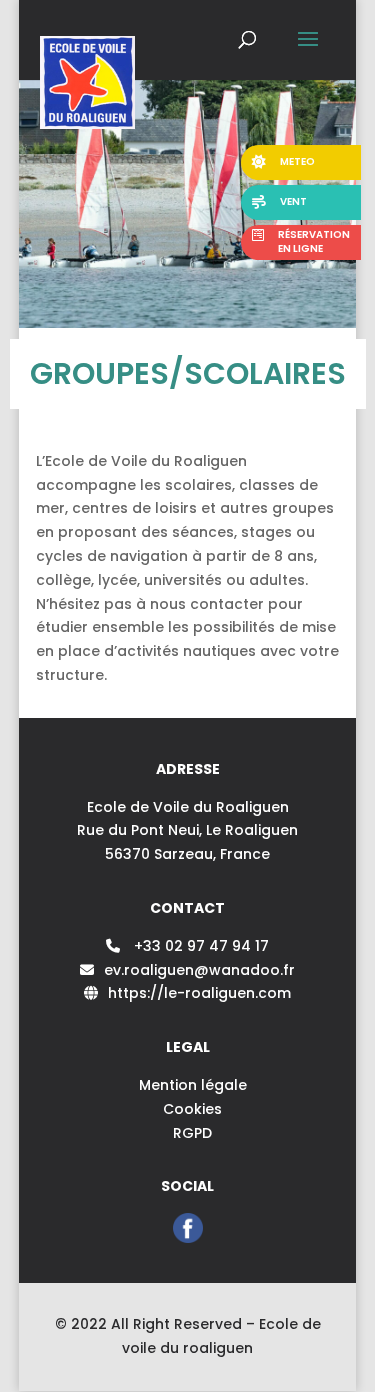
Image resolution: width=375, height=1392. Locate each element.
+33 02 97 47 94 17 (199, 946)
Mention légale (193, 1085)
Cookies (192, 1109)
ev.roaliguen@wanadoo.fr (199, 970)
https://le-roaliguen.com (199, 993)
